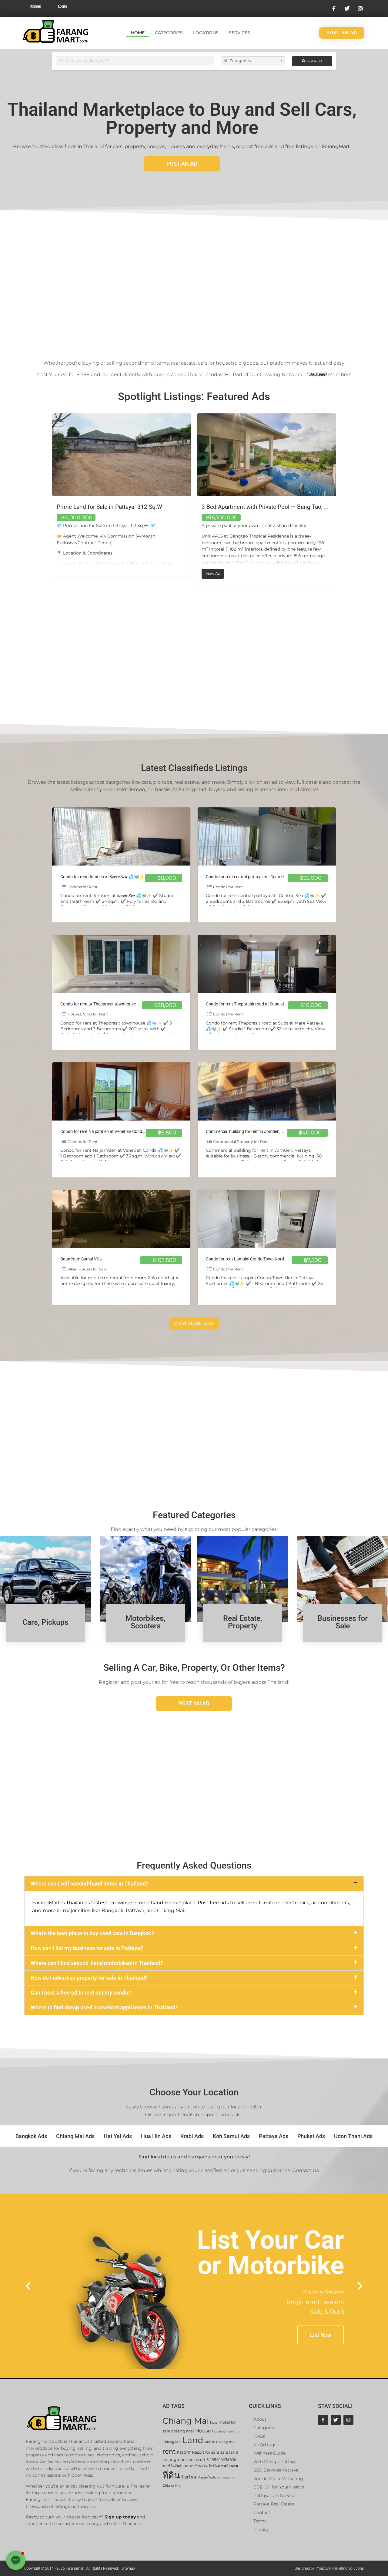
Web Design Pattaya (275, 2462)
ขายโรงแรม (229, 2466)
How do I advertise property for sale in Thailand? (89, 1978)
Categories (169, 33)
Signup (35, 6)
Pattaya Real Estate (274, 2504)
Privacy (261, 2529)
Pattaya (135, 1910)
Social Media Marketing (278, 2478)
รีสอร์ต (187, 2477)
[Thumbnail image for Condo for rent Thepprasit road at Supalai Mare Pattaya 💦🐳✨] (267, 964)
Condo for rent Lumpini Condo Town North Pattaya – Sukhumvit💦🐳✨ (274, 1259)
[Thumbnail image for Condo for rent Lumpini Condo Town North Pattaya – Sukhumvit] (267, 1219)
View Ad (70, 572)
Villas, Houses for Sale (87, 1269)
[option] (122, 500)
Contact (262, 2512)
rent (169, 2451)
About (260, 2419)
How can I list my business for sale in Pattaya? (87, 1948)
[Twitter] (336, 2420)
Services (239, 33)
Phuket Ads (311, 2136)
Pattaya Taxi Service (274, 2495)
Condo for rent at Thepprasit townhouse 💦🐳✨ (107, 1004)
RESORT (184, 2453)
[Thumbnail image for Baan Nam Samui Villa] (121, 1219)
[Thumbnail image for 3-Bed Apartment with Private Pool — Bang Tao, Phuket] (122, 455)
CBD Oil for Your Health (279, 2487)
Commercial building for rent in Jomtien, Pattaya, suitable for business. (272, 1132)
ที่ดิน (171, 2475)
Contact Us (306, 2170)
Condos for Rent (83, 887)
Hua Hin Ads (156, 2136)
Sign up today (120, 2517)
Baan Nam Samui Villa (81, 1259)
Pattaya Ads (274, 2136)
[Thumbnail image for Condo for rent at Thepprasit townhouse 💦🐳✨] (121, 964)
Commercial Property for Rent (241, 1142)
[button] (194, 1884)
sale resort (196, 2460)
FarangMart (46, 1903)
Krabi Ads (192, 2136)
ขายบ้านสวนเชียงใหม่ (205, 2466)
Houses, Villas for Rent (88, 1014)
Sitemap (128, 2568)
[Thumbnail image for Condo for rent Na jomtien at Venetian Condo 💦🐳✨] (121, 1091)
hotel (214, 2423)
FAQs (259, 2436)
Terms (260, 2521)
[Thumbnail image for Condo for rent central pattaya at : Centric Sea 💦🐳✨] (267, 836)
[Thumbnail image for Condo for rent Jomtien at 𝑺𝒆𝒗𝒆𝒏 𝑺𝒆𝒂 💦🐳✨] (121, 836)
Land (193, 2440)
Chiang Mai (171, 1910)
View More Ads (194, 1323)
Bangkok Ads (31, 2136)
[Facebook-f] (323, 2420)
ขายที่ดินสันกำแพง (175, 2466)
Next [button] (340, 501)
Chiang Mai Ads (75, 2136)
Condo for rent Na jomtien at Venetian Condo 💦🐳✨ (111, 1132)
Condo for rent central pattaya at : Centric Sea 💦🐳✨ (257, 877)
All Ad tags (265, 2445)
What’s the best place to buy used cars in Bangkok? (92, 1933)
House (203, 2431)
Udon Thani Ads (353, 2136)
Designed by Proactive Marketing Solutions (329, 2568)
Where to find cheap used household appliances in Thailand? (104, 2007)
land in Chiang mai (220, 2442)
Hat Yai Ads (118, 2136)
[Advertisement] (194, 280)
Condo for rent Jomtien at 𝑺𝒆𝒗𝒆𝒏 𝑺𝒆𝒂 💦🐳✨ (102, 877)
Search (314, 61)
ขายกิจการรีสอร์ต (222, 2460)
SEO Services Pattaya (276, 2470)
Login (62, 6)
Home (138, 33)
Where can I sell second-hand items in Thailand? (90, 1884)
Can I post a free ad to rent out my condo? (81, 1993)
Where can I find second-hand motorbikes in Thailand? (97, 1963)
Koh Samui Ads (231, 2136)
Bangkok (113, 1910)
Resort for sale (206, 2452)
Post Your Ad (52, 374)
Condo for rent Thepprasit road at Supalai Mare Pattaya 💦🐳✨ (267, 1004)
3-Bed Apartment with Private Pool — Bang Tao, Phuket (127, 507)
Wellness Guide (269, 2453)
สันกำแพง (201, 2477)
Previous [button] (48, 501)
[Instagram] (348, 2420)
